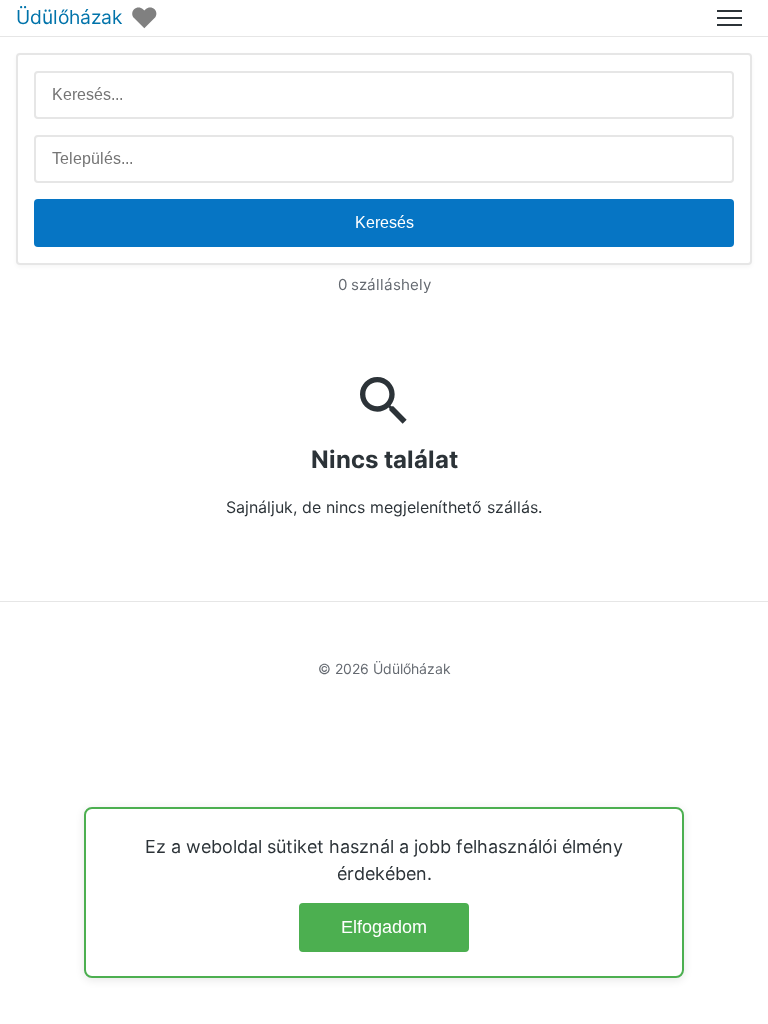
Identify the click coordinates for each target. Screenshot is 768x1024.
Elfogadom (384, 927)
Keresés (384, 222)
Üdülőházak (69, 17)
